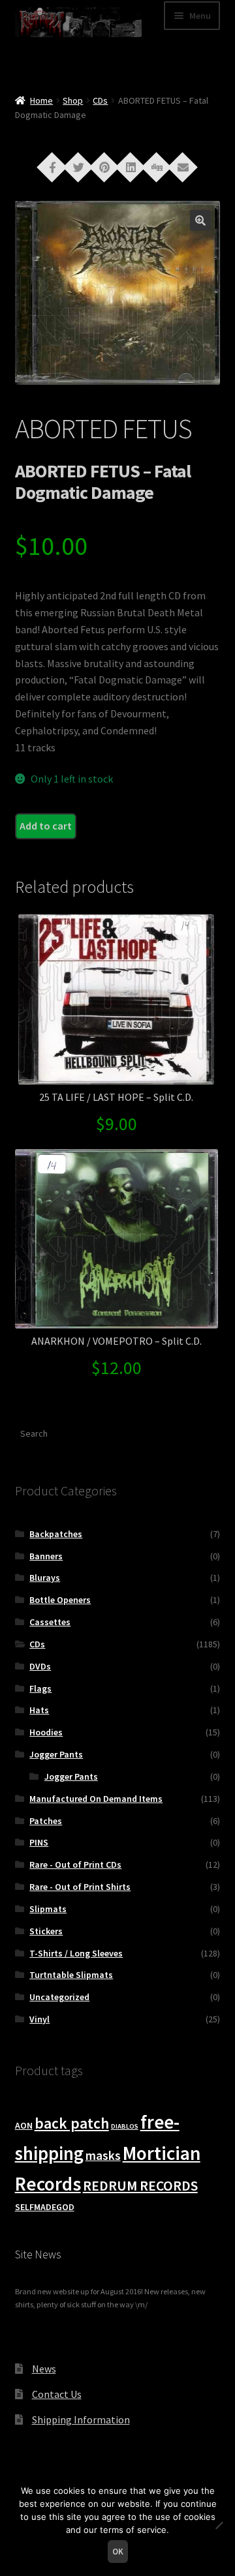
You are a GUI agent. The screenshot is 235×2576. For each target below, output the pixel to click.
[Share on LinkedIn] (131, 166)
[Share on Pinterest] (104, 166)
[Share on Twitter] (78, 166)
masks (103, 2155)
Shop (73, 100)
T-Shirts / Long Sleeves (76, 1953)
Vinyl (39, 2019)
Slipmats (48, 1909)
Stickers (46, 1931)
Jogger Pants (56, 1754)
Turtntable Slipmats (71, 1975)
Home (41, 100)
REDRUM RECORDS (140, 2186)
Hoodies (46, 1732)
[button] (200, 220)
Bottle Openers (60, 1600)
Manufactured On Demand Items (96, 1799)
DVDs (40, 1666)
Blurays (45, 1578)
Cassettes (50, 1622)
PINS (39, 1842)
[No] (219, 2525)
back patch (72, 2123)
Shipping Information (81, 2419)
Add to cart (46, 826)
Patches (46, 1821)
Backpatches (56, 1534)
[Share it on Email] (183, 166)
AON (24, 2125)
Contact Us (57, 2394)
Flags (40, 1688)
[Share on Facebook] (52, 166)
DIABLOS (125, 2126)
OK (118, 2552)
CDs (100, 100)
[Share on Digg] (157, 166)
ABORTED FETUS (103, 428)
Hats (39, 1710)
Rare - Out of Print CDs (75, 1865)
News (44, 2369)
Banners (46, 1556)
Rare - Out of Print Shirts (80, 1887)
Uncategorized (59, 1997)
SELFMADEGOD (45, 2207)
